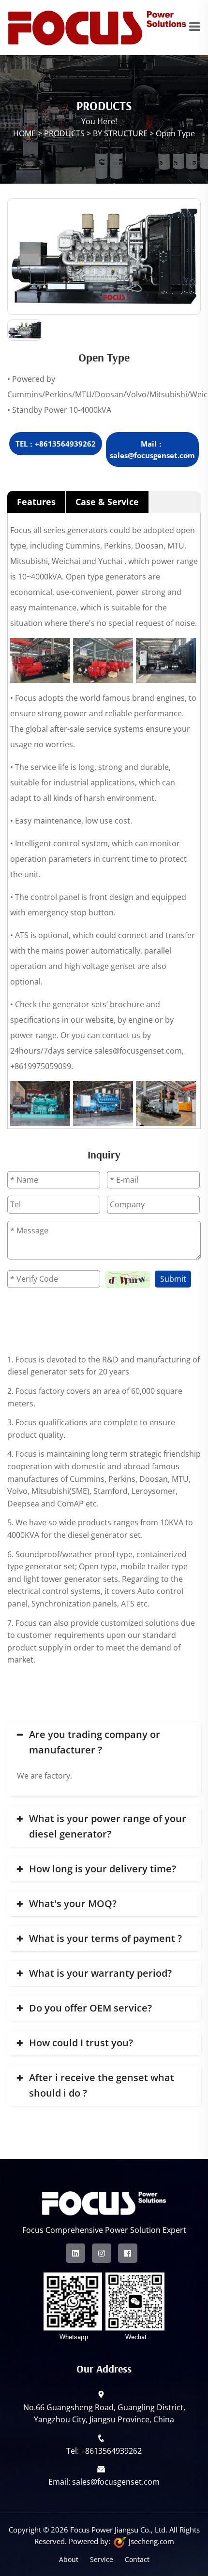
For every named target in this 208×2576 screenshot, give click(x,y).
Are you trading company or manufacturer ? (95, 1742)
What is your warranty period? (100, 1973)
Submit (173, 1279)
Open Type (175, 133)
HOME (24, 133)
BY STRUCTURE (120, 133)
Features (36, 502)
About (69, 2559)
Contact (137, 2559)
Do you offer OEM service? (90, 2008)
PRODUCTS (64, 133)
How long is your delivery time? (103, 1869)
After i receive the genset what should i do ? (102, 2085)
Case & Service (107, 502)
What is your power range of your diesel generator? (108, 1826)
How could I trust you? (81, 2043)
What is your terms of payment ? (105, 1938)
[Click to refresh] (127, 1280)
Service (102, 2559)
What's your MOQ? (73, 1903)
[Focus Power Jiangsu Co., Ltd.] (98, 27)
